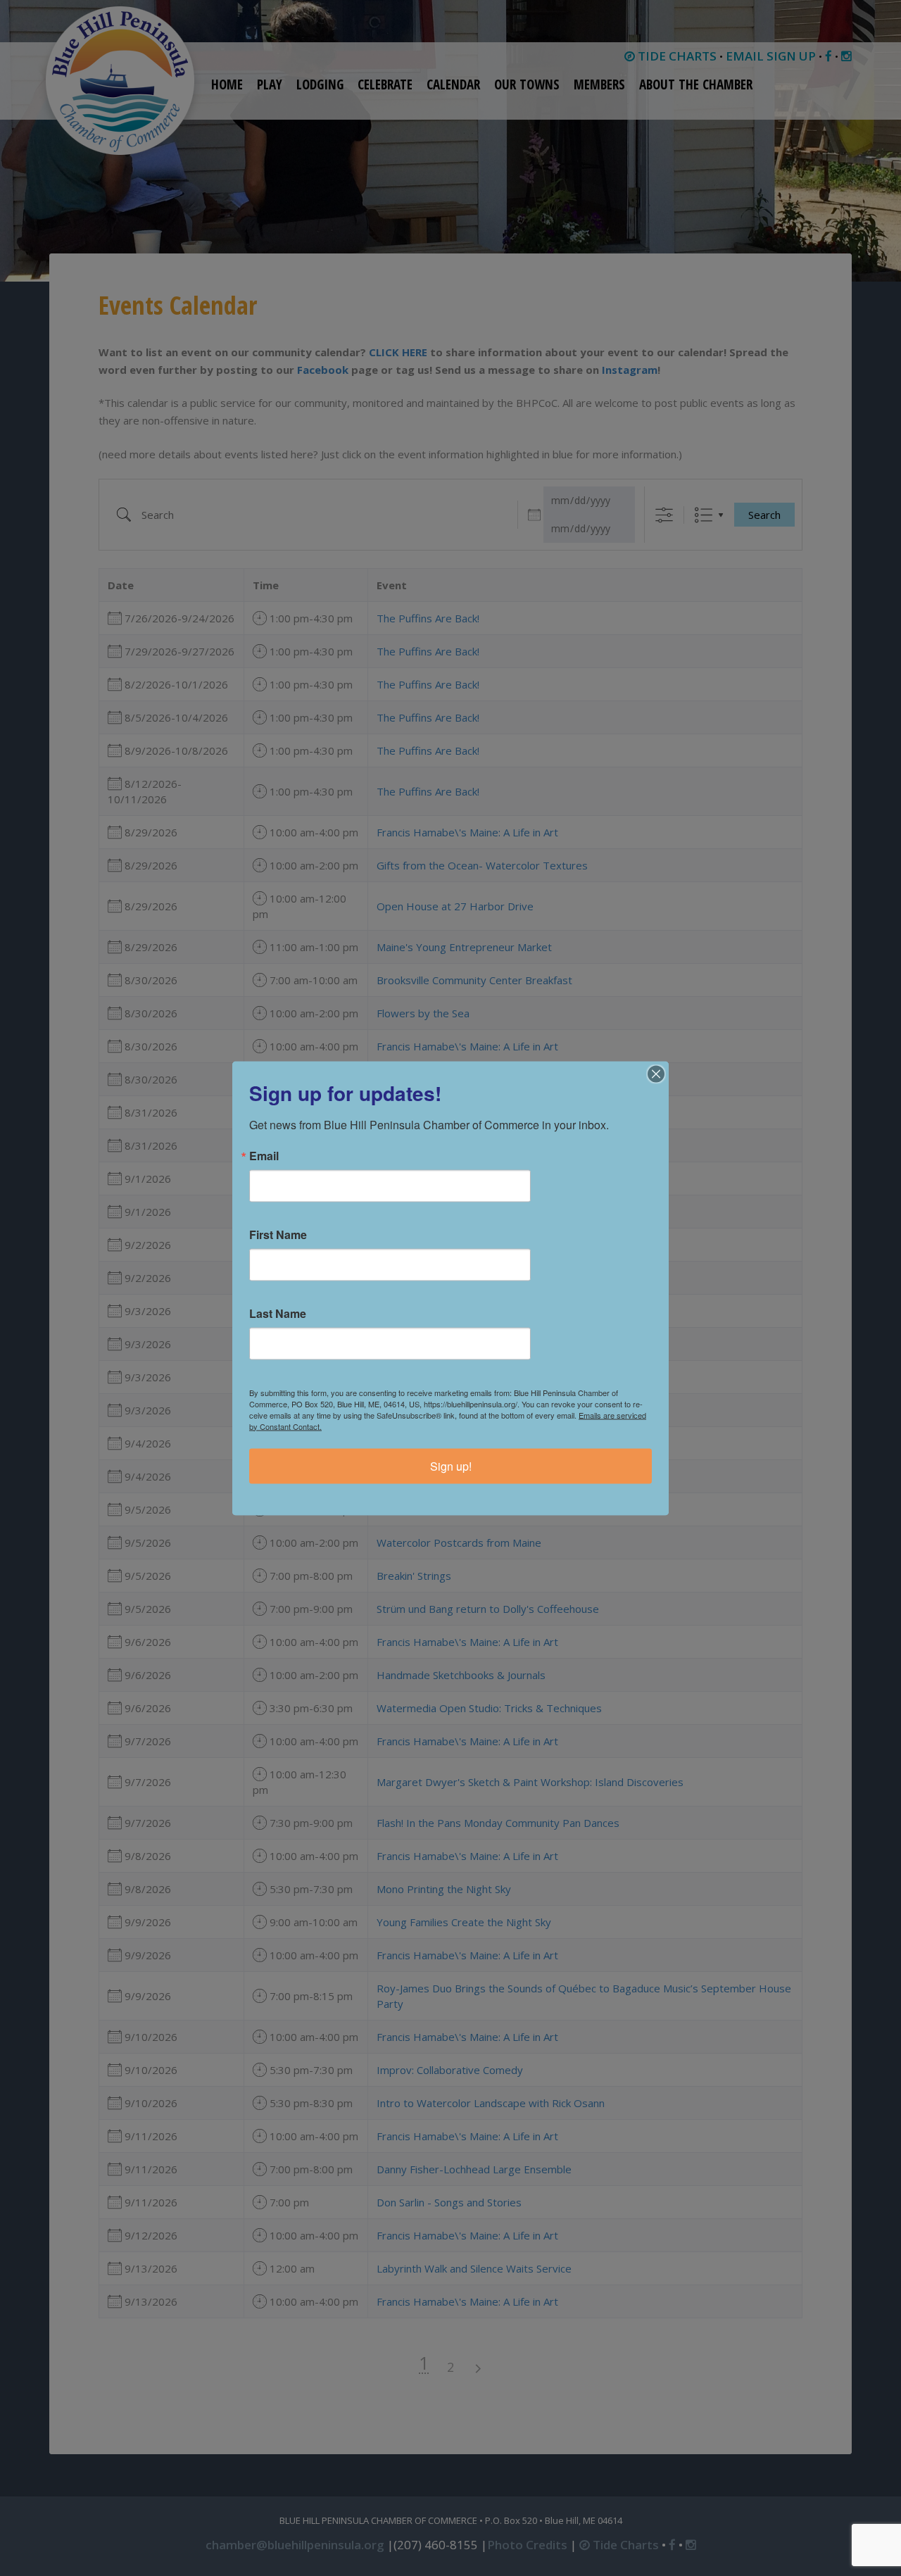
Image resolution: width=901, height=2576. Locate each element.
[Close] (656, 1074)
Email (264, 1155)
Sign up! (451, 1465)
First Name (278, 1234)
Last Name (278, 1313)
